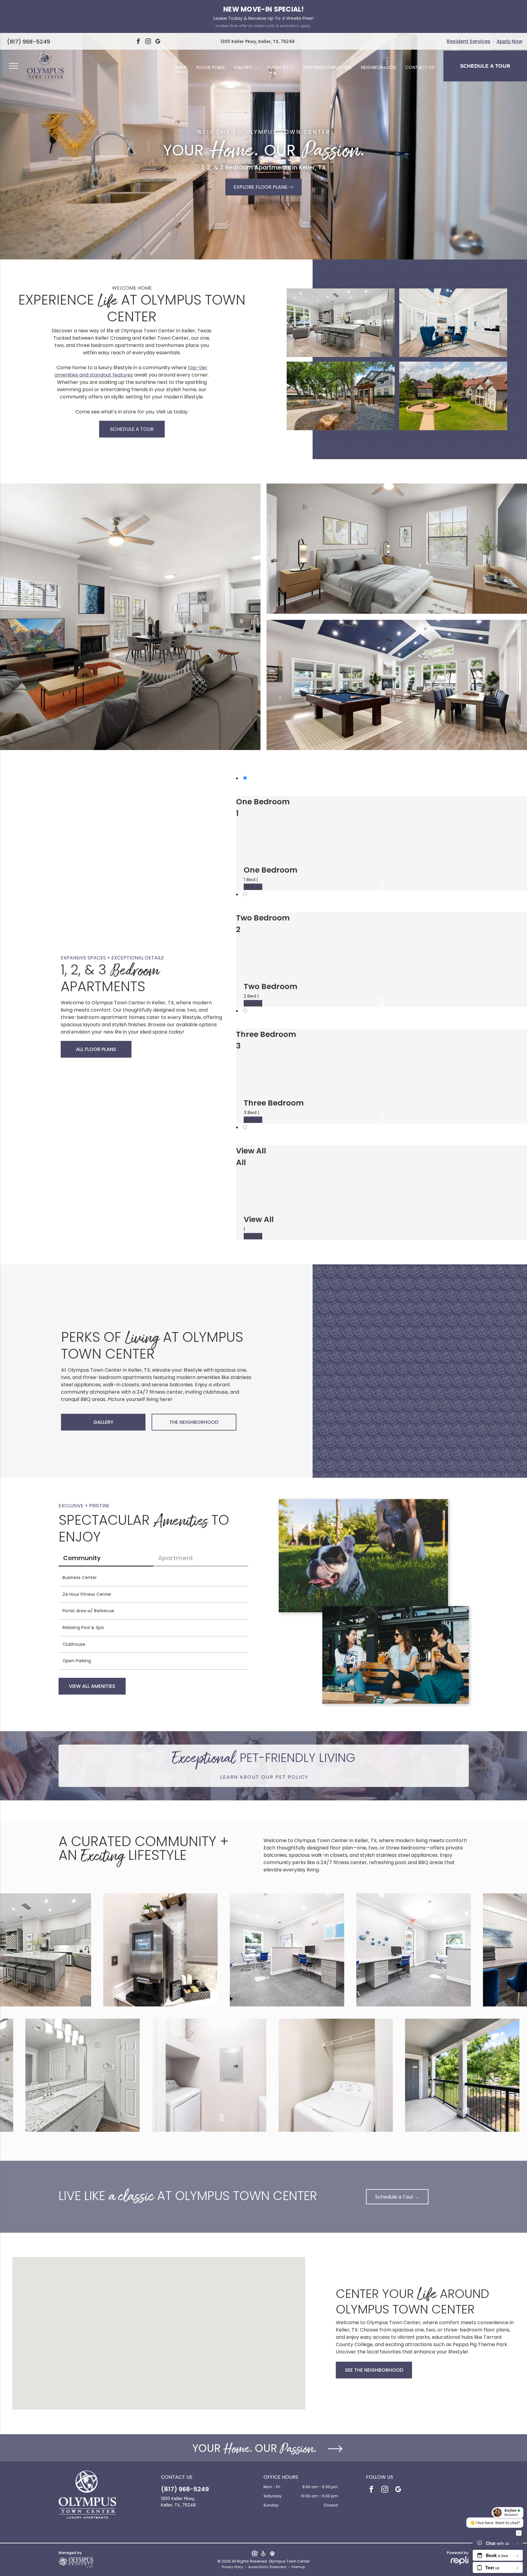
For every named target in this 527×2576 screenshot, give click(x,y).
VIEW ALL (253, 887)
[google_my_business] (158, 42)
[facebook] (138, 42)
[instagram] (148, 42)
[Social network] (255, 2554)
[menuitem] (181, 68)
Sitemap (298, 2567)
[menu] (13, 66)
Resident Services (469, 41)
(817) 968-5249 (29, 42)
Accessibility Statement (267, 2567)
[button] (159, 2324)
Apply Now (509, 41)
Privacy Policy (233, 2567)
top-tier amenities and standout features (131, 371)
